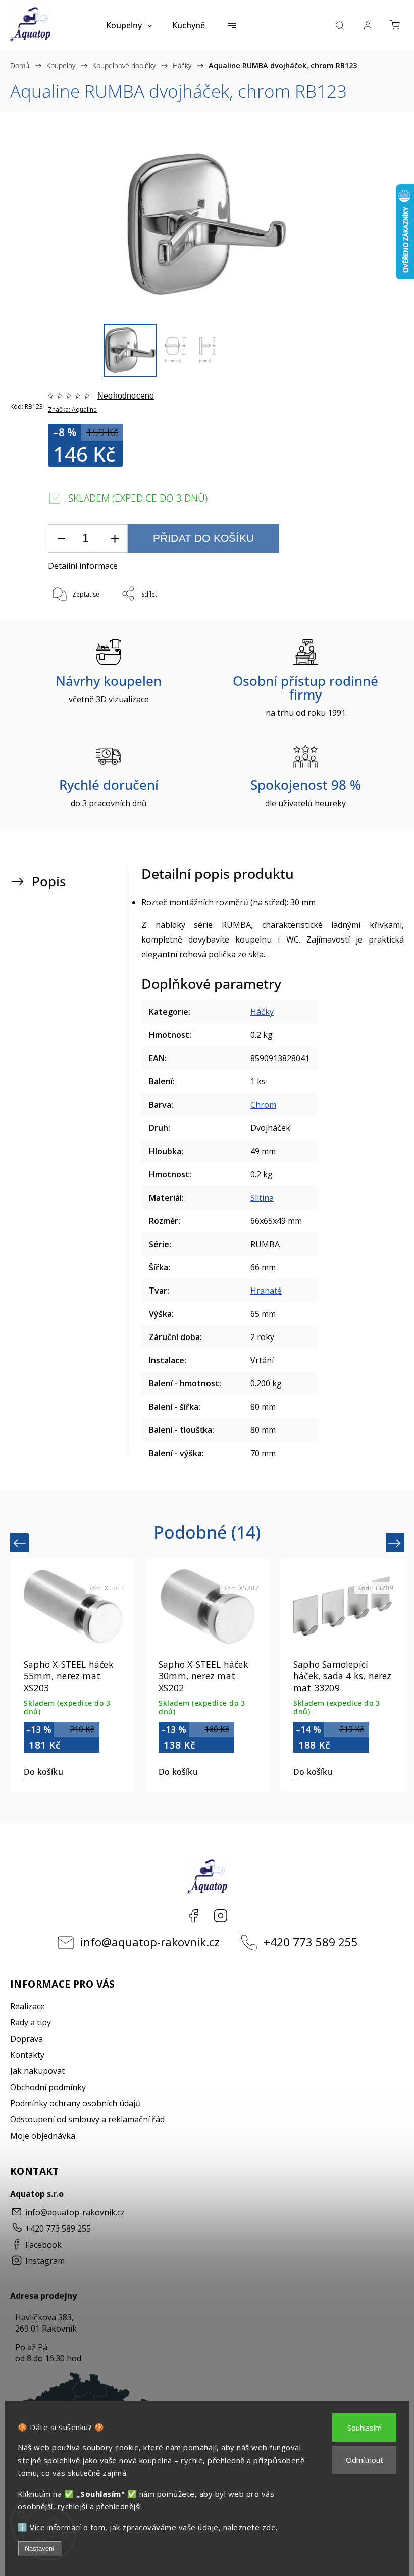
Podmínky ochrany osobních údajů (75, 2103)
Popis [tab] (49, 882)
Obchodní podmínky (48, 2087)
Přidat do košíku (203, 538)
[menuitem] (129, 25)
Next (396, 1543)
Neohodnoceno (126, 396)
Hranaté (266, 1291)
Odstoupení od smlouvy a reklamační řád (87, 2119)
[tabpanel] (73, 1675)
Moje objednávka (43, 2136)
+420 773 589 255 (311, 1942)
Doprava (27, 2039)
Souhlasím (365, 2428)
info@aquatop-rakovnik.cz (150, 1942)
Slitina (262, 1198)
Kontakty (27, 2055)
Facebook (193, 1916)
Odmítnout (365, 2460)
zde (269, 2527)
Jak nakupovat (37, 2071)
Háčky (262, 1012)
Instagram (221, 1916)
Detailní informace (83, 566)
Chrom (263, 1105)
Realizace (28, 2006)
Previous (21, 1543)
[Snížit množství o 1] (61, 539)
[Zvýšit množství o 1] (115, 539)
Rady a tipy (31, 2022)
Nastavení (40, 2548)
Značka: (72, 409)
